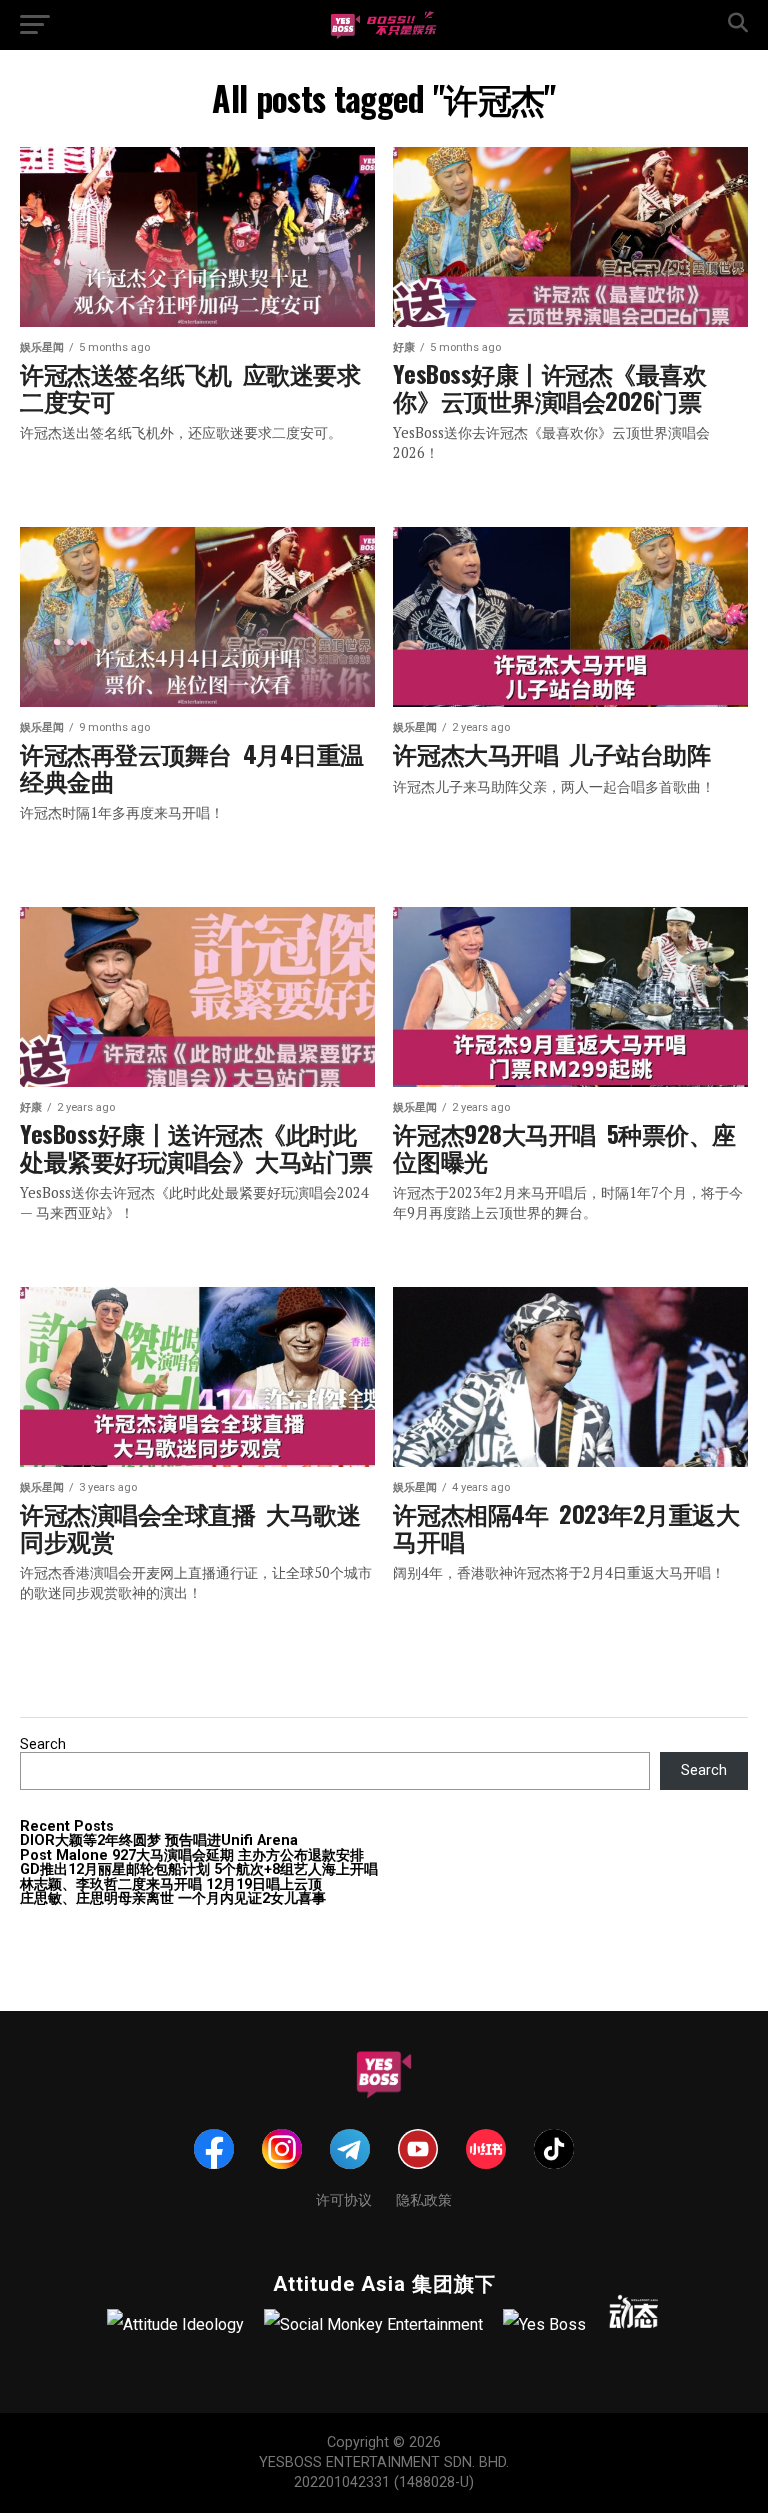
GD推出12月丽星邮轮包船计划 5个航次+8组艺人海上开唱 (199, 1869)
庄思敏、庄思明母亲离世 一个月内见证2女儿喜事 (173, 1898)
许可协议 (344, 2198)
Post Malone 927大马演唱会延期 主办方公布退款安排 (192, 1855)
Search (43, 1744)
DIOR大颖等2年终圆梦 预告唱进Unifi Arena (159, 1840)
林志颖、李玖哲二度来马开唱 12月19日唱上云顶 (171, 1884)
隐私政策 (424, 2198)
